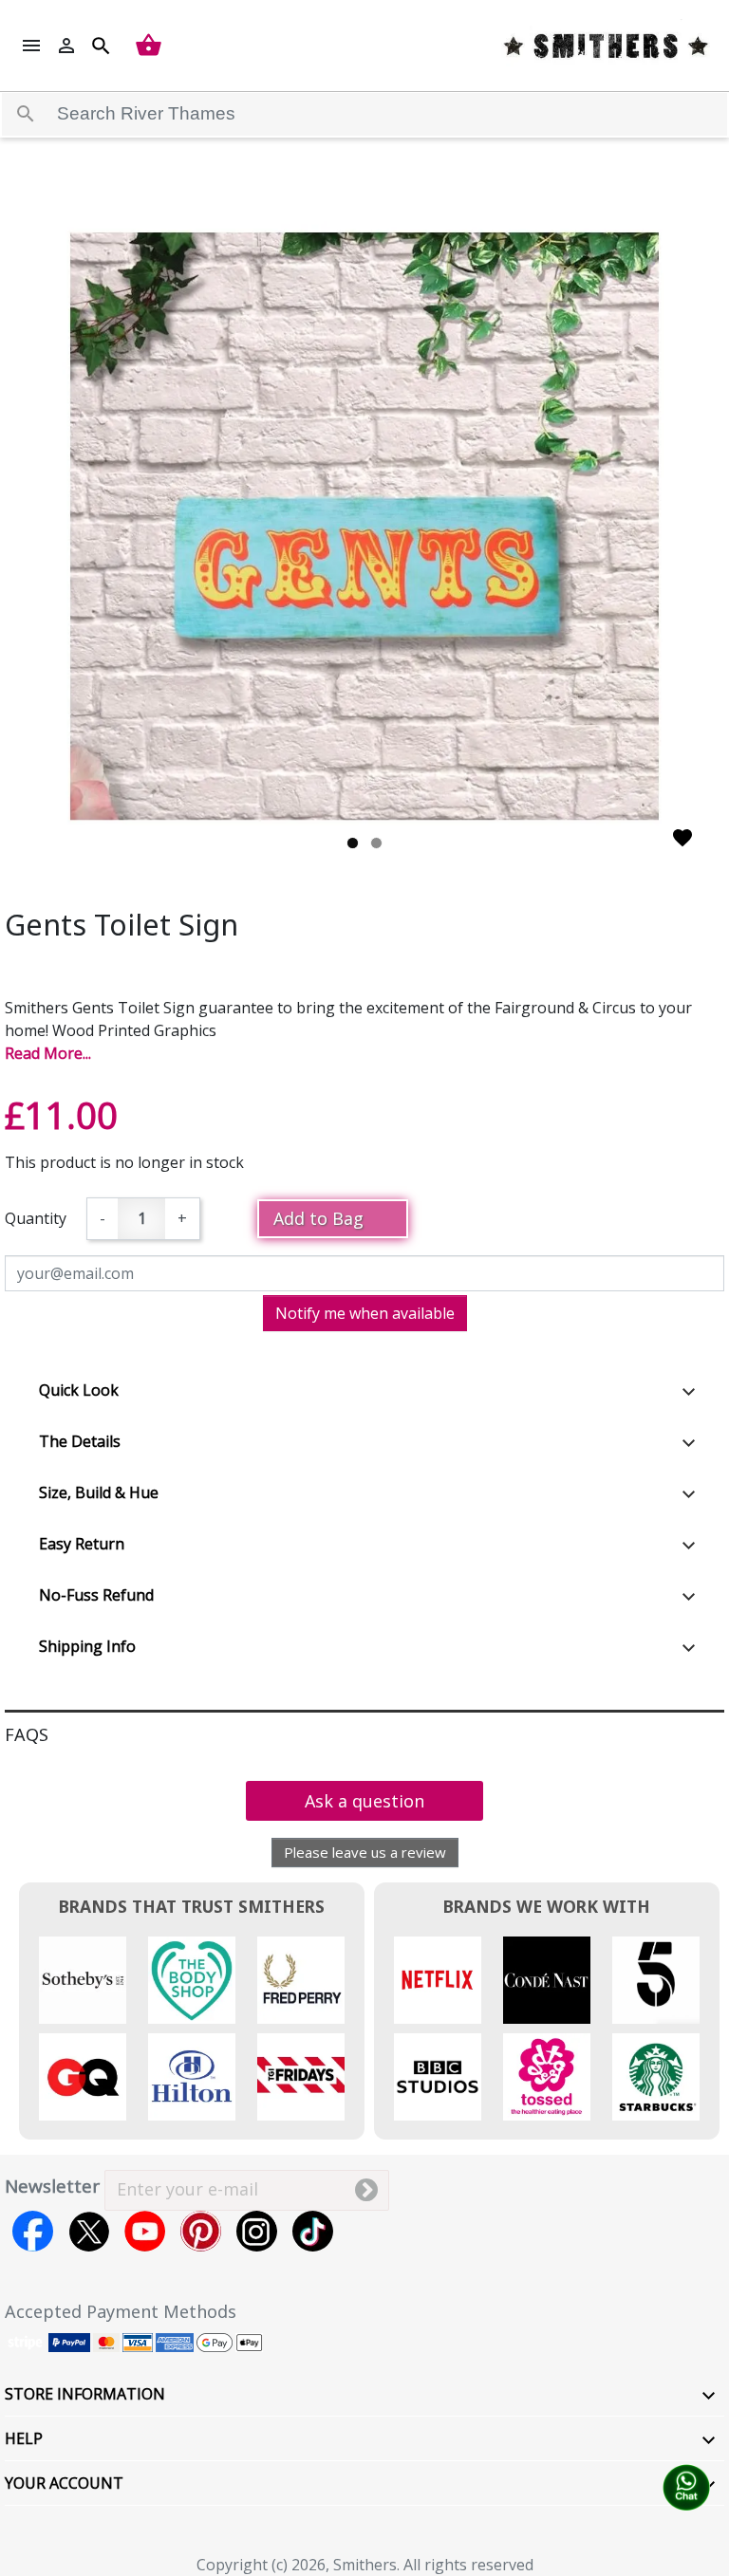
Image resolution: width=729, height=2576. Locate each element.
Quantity (36, 1218)
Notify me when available (365, 1313)
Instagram (257, 2231)
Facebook (33, 2231)
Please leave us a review (365, 1852)
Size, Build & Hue (99, 1492)
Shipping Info (87, 1646)
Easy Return (82, 1544)
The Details (80, 1441)
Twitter (89, 2231)
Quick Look (79, 1390)
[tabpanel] (364, 527)
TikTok (313, 2231)
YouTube (145, 2231)
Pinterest (201, 2231)
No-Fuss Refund (96, 1595)
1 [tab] (353, 843)
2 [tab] (376, 843)
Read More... (48, 1053)
